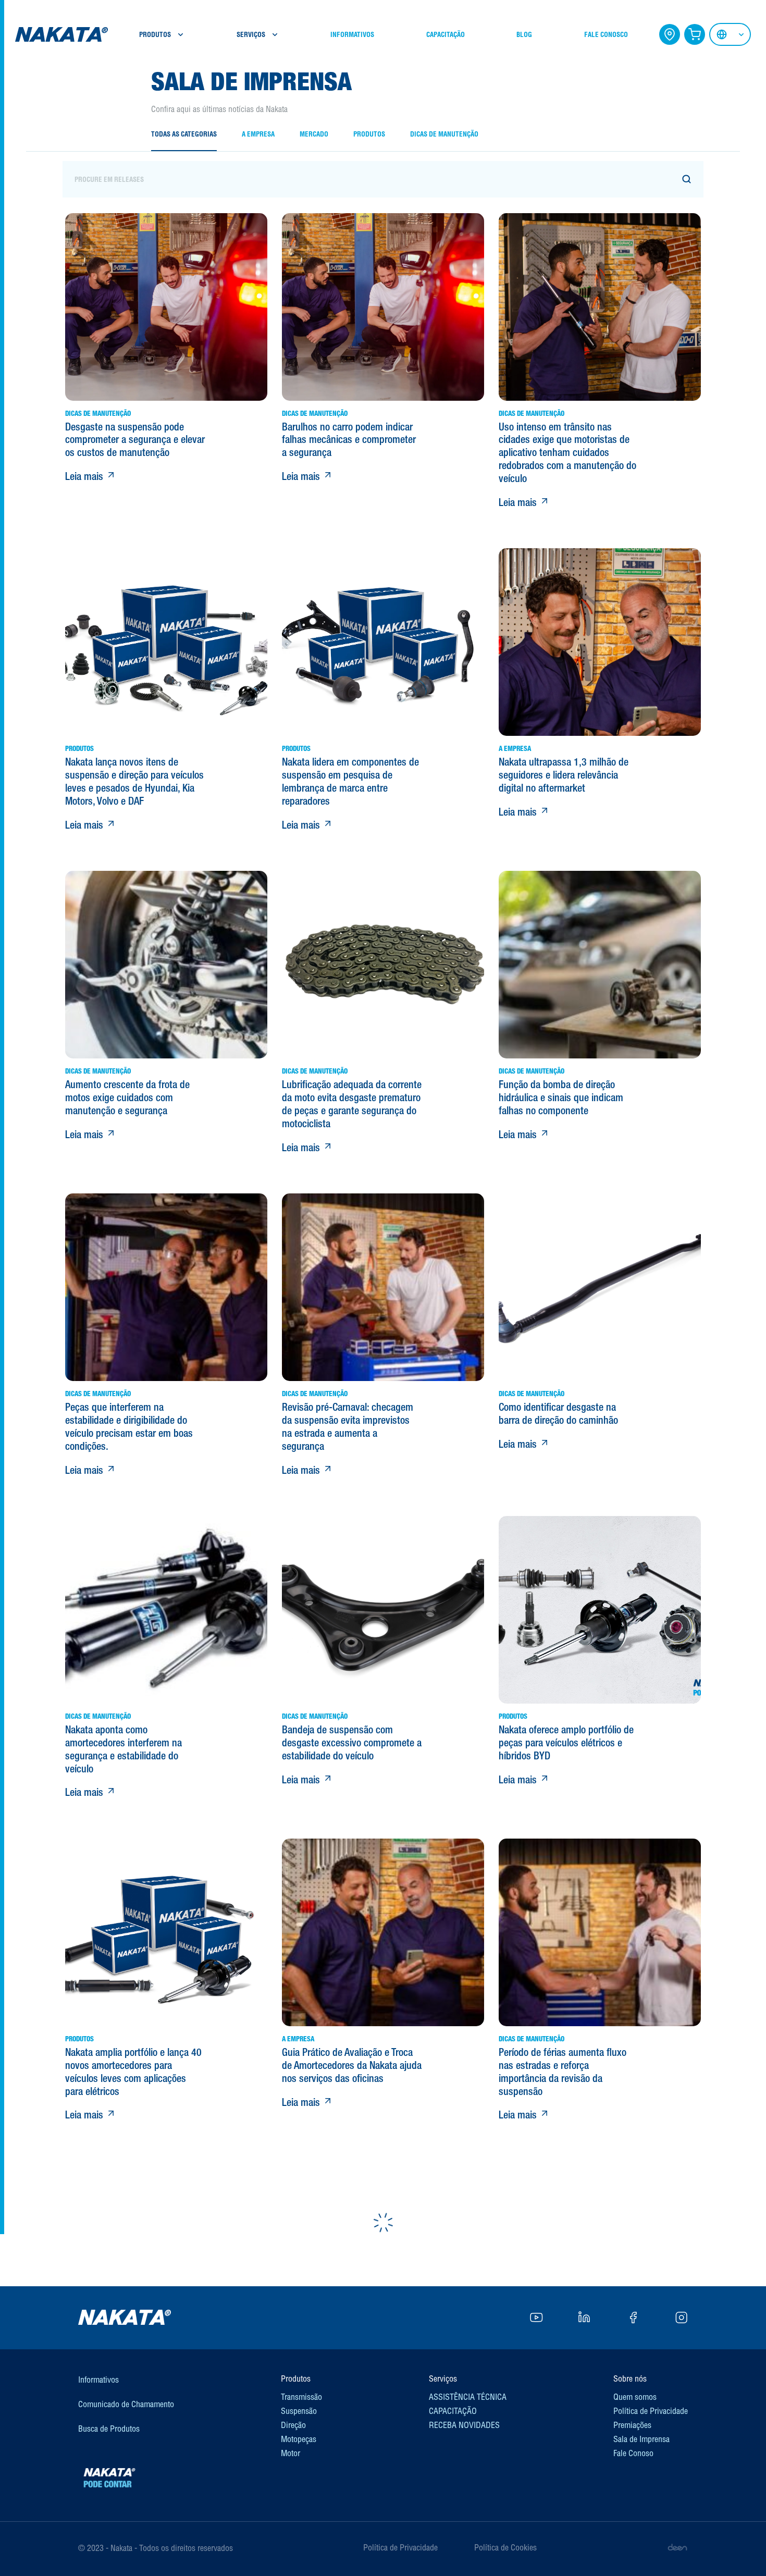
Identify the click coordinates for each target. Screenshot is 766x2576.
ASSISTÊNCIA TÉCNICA (468, 2397)
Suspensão (299, 2411)
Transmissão (301, 2397)
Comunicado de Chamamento (126, 2404)
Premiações (632, 2425)
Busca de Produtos (109, 2429)
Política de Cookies (505, 2547)
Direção (293, 2425)
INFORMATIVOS (352, 35)
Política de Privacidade (651, 2411)
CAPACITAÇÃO (446, 35)
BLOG (524, 35)
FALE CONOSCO (606, 35)
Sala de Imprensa (641, 2439)
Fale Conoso (633, 2453)
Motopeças (299, 2439)
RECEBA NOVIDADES (464, 2425)
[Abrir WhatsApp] (740, 2550)
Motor (291, 2453)
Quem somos (635, 2397)
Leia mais (85, 476)
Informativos (98, 2380)
